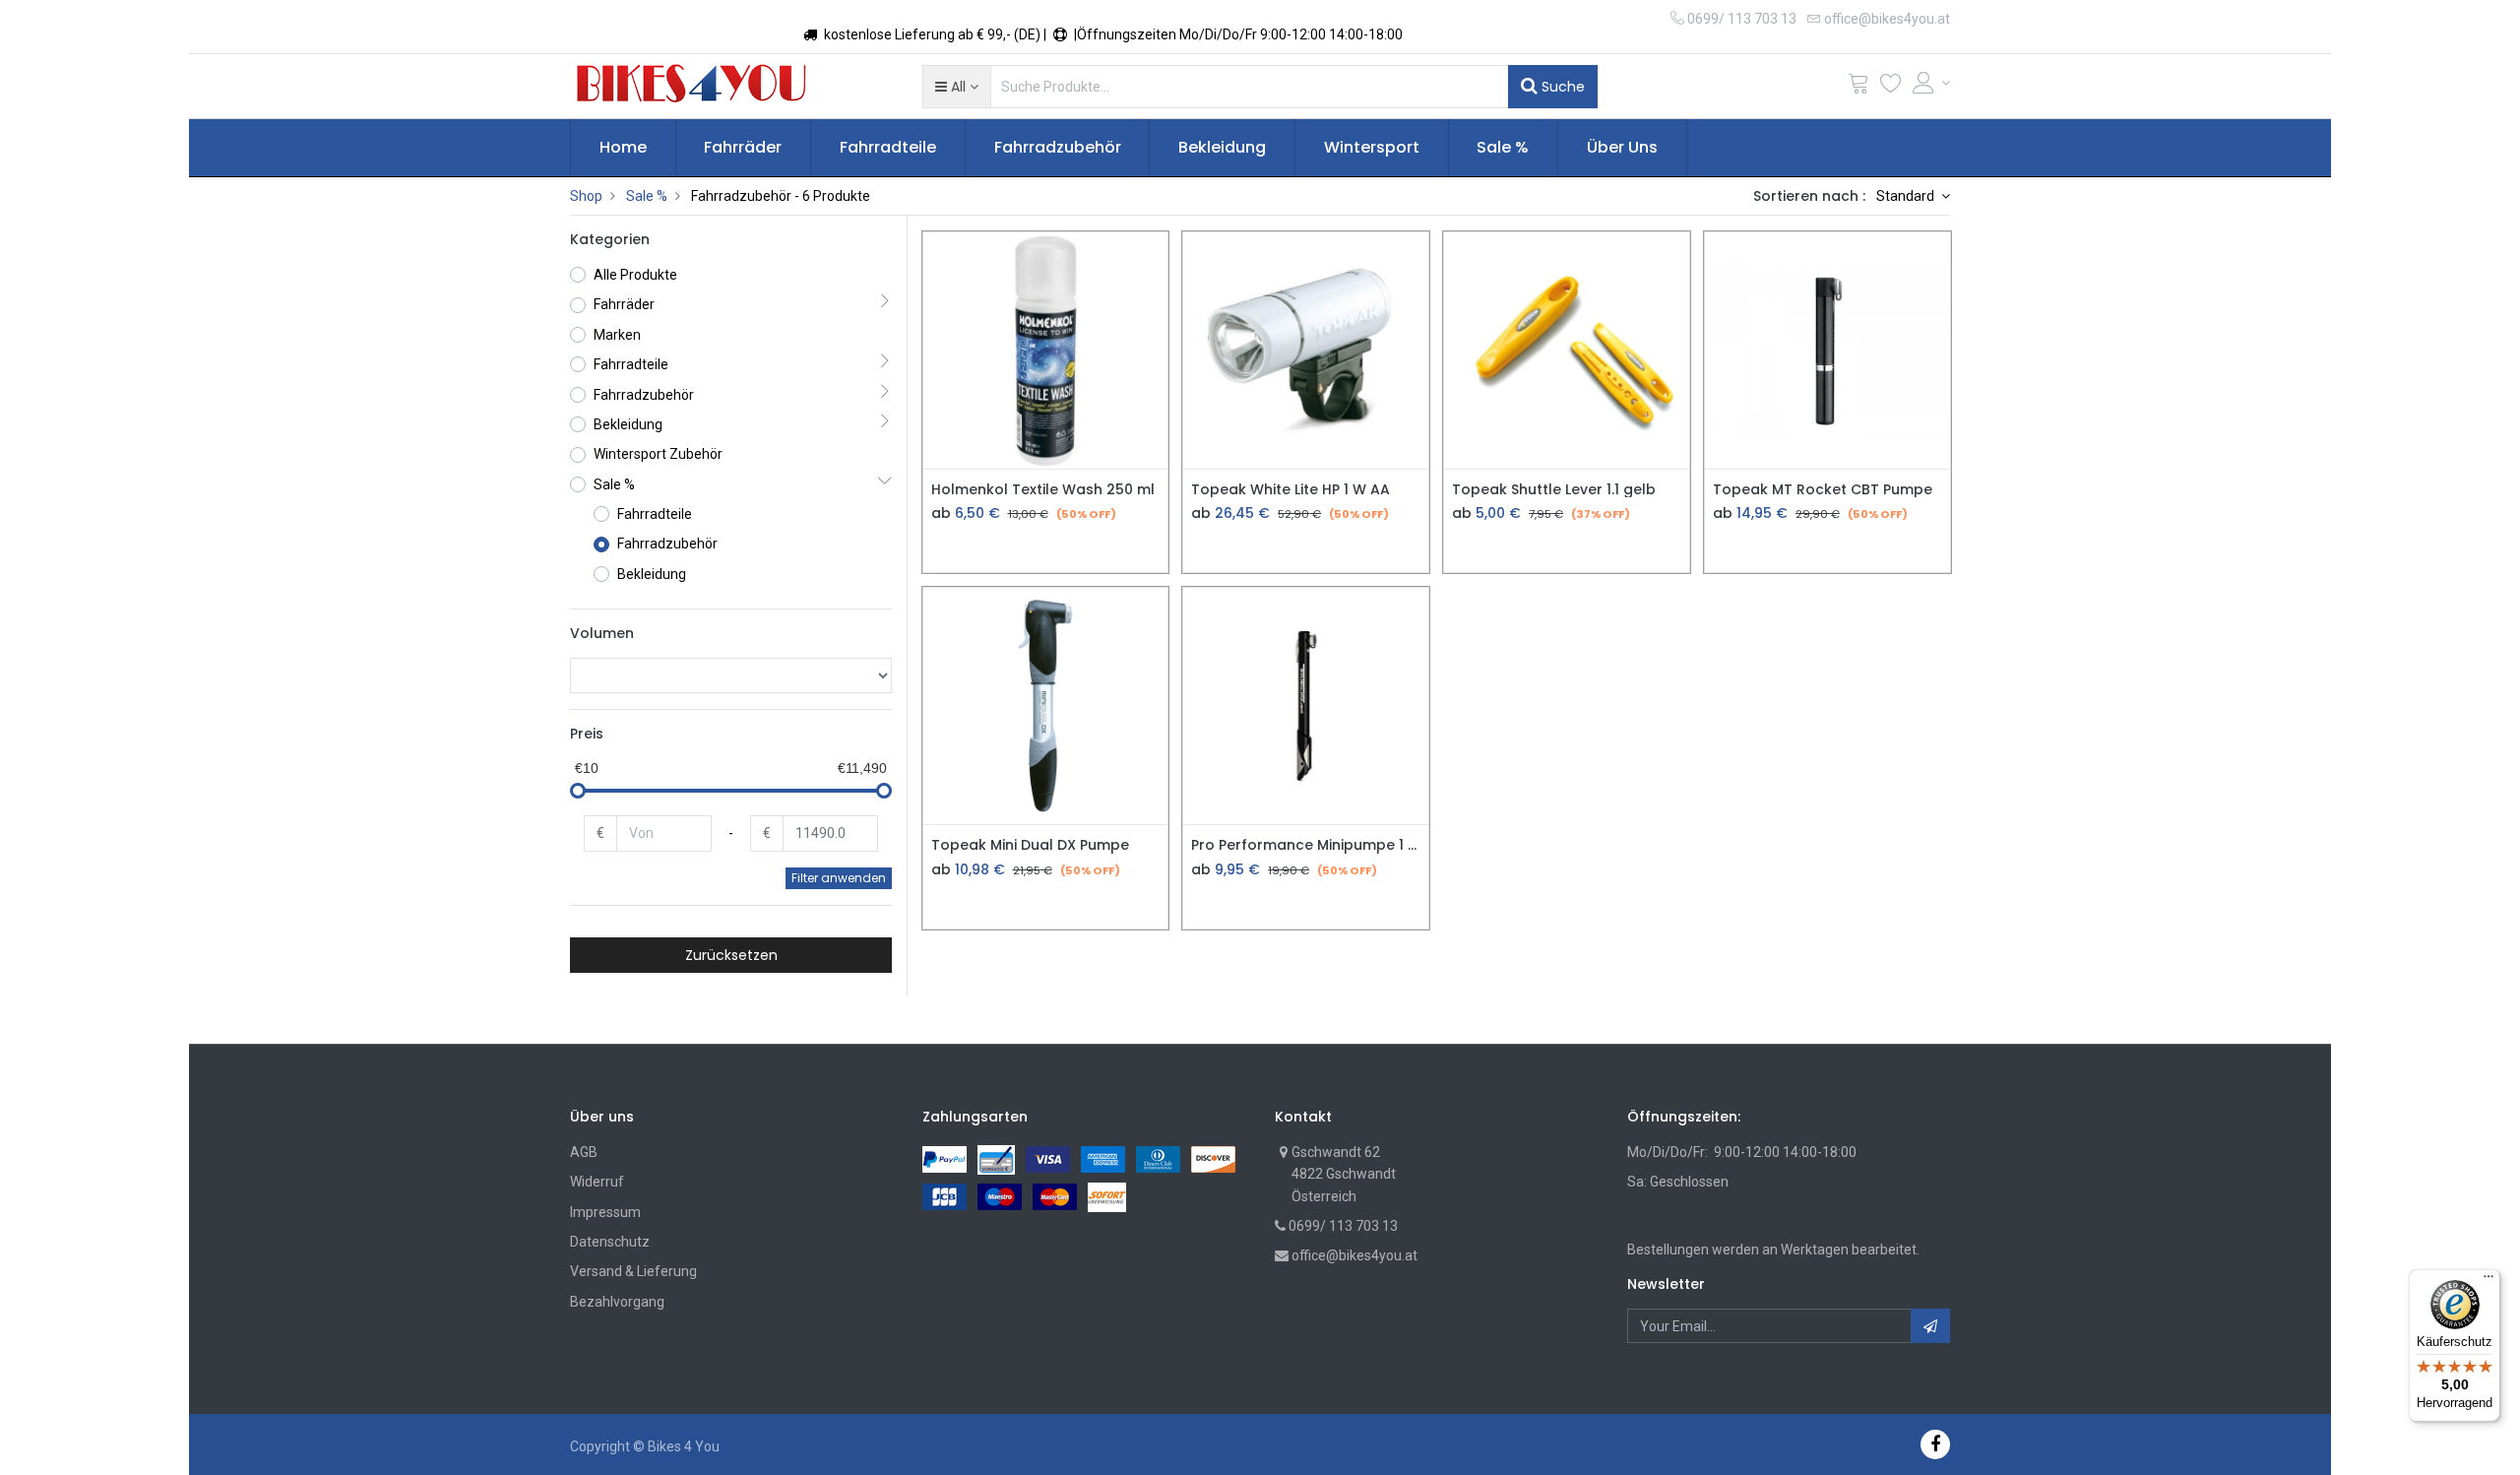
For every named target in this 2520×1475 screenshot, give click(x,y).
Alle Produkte (635, 275)
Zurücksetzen (731, 955)
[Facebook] (1935, 1444)
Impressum (605, 1212)
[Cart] (1858, 87)
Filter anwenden (839, 878)
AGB (584, 1152)
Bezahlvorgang (617, 1302)
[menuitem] (623, 148)
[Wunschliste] (1891, 87)
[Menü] (2488, 1281)
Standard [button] (1907, 196)
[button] (956, 87)
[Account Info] (1931, 83)
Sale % (647, 196)
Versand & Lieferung (633, 1271)
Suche (1561, 87)
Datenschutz (610, 1242)
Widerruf (597, 1182)
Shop (586, 196)
